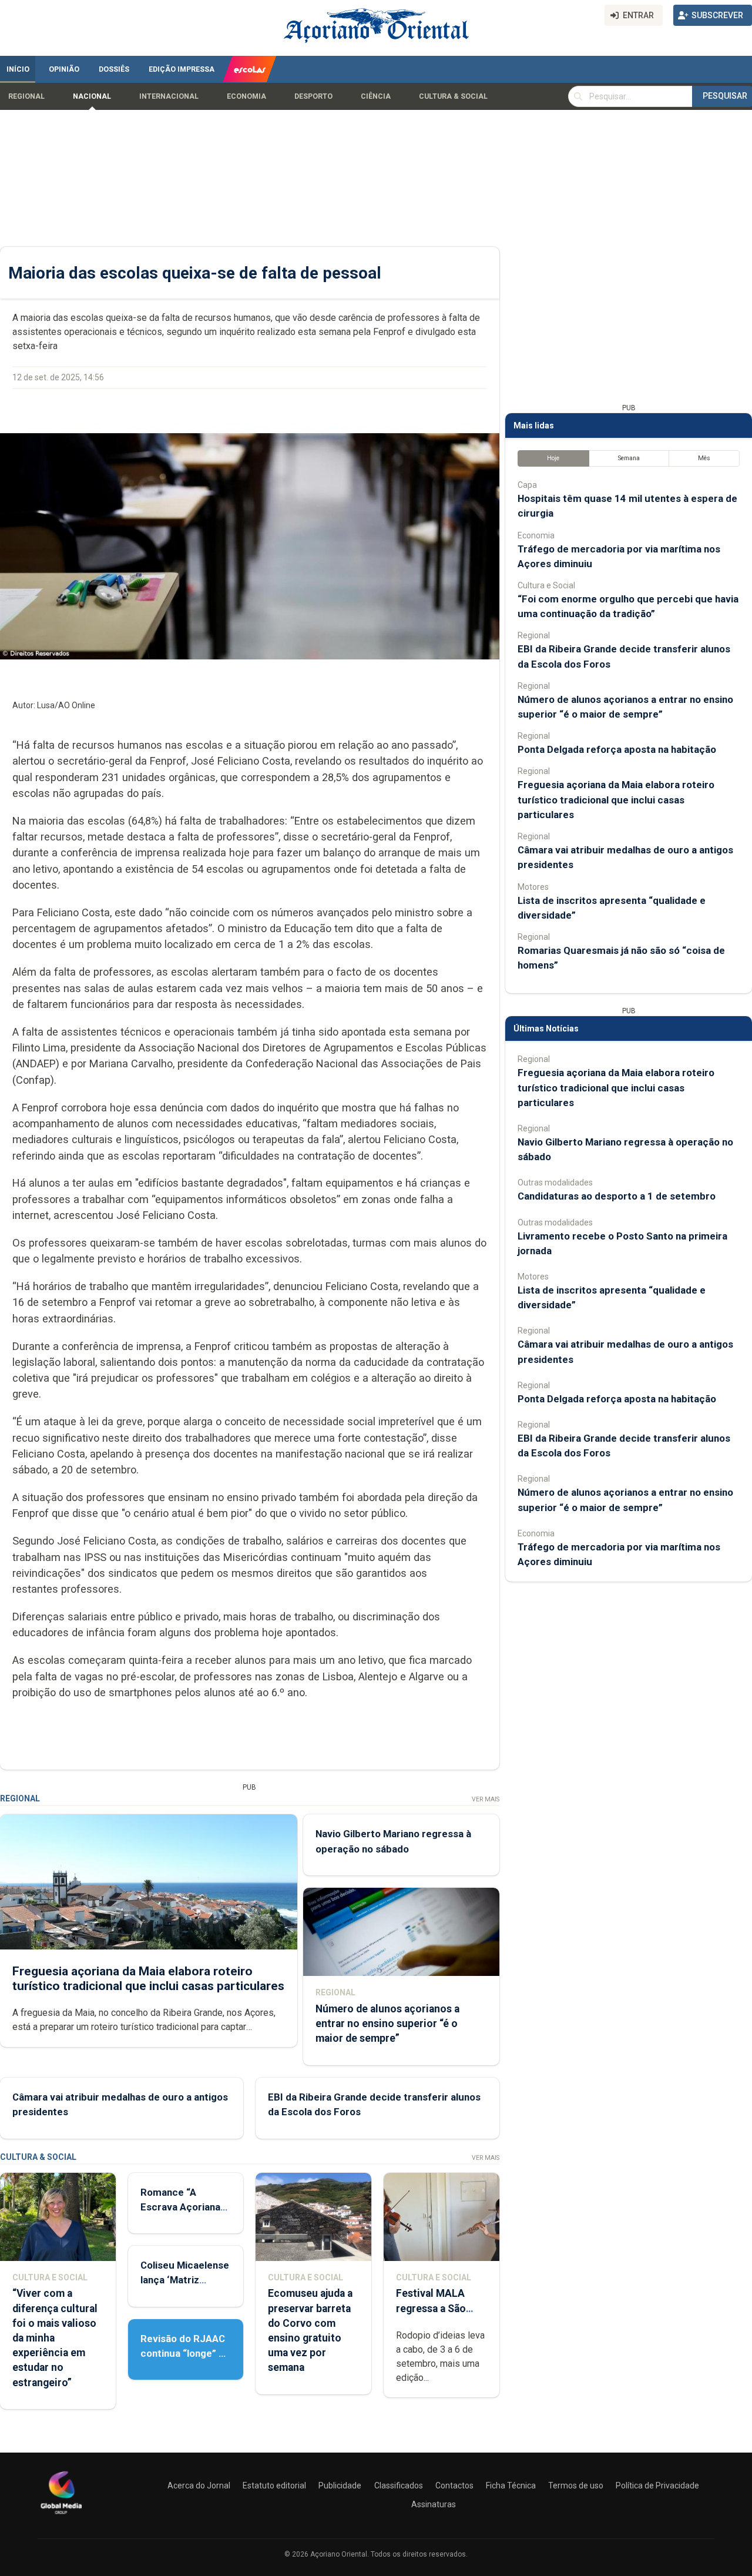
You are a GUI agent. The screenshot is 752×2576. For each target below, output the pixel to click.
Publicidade (340, 2485)
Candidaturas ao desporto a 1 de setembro (617, 1196)
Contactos (454, 2485)
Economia (246, 96)
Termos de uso (576, 2485)
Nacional (92, 96)
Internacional (169, 96)
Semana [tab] (629, 458)
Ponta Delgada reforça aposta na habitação (617, 749)
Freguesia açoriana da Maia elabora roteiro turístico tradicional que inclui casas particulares (148, 1979)
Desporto (313, 96)
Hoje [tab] (553, 458)
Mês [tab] (704, 458)
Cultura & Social (453, 96)
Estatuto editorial (274, 2485)
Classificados (399, 2485)
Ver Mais (486, 1799)
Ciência (376, 96)
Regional (26, 96)
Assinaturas (434, 2504)
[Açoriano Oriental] (61, 2515)
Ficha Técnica (511, 2485)
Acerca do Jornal (199, 2485)
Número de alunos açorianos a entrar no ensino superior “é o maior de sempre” (387, 2024)
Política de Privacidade (657, 2485)
